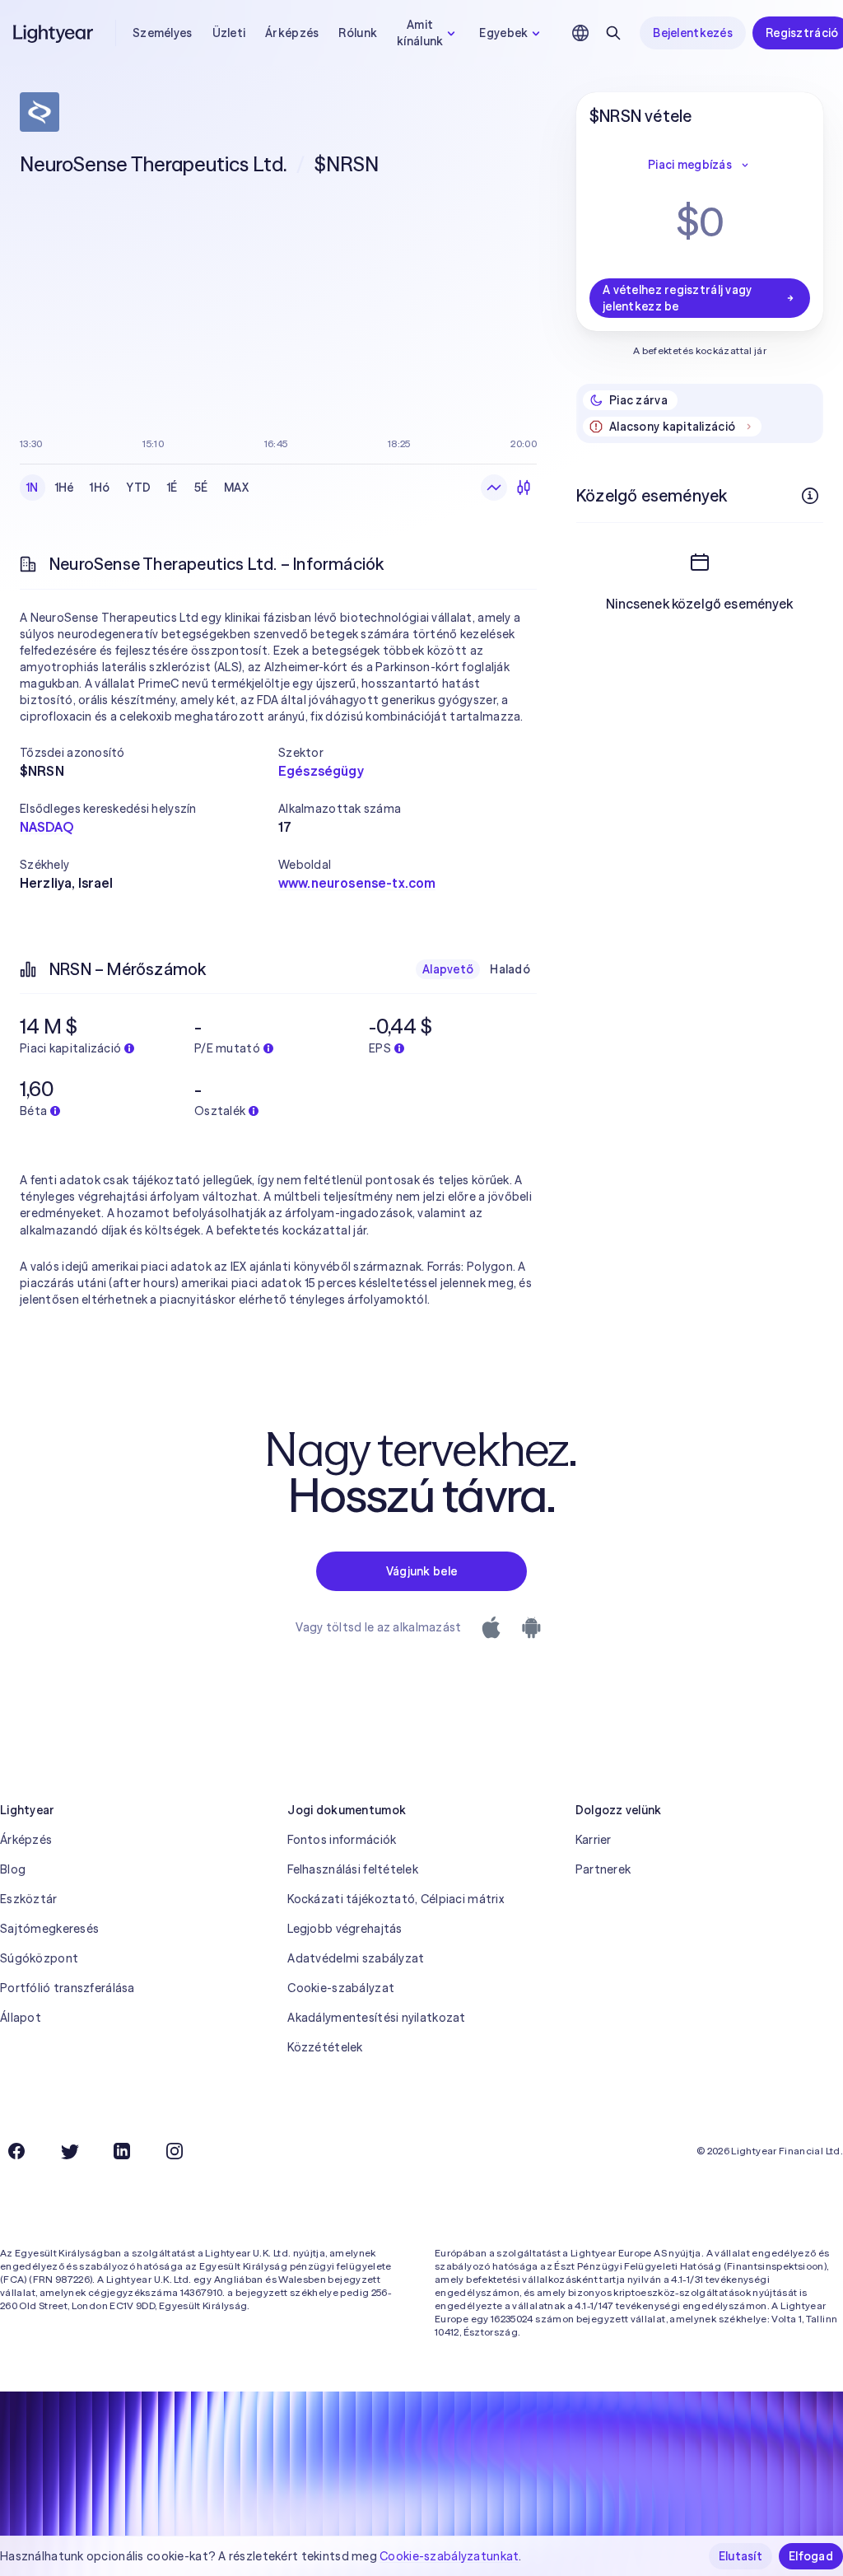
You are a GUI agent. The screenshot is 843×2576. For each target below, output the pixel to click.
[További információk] (810, 496)
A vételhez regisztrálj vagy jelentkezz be (678, 298)
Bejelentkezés (693, 33)
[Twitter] (69, 2151)
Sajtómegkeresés (49, 1929)
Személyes (163, 33)
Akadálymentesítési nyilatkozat (376, 2018)
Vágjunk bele (421, 1571)
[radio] (494, 488)
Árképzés (292, 33)
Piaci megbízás (690, 165)
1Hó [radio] (100, 488)
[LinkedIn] (122, 2151)
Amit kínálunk (420, 33)
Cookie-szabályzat (341, 1988)
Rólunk (358, 33)
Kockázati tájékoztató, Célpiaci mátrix (396, 1899)
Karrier (594, 1840)
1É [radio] (172, 488)
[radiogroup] (137, 488)
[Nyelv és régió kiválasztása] (580, 33)
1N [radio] (33, 488)
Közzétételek (325, 2047)
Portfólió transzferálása (68, 1988)
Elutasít (741, 2556)
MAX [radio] (236, 488)
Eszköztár (29, 1899)
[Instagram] (175, 2151)
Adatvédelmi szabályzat (356, 1958)
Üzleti (229, 33)
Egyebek (503, 33)
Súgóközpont (39, 1958)
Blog (13, 1869)
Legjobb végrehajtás (345, 1929)
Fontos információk (342, 1840)
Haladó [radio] (510, 969)
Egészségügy (321, 771)
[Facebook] (16, 2151)
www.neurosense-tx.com (357, 883)
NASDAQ (47, 827)
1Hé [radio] (65, 488)
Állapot (21, 2018)
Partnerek (603, 1869)
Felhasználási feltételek (353, 1869)
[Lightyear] (54, 33)
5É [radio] (201, 488)
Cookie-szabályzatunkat (449, 2556)
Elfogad (811, 2556)
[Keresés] (613, 33)
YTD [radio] (138, 488)
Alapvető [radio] (448, 969)
